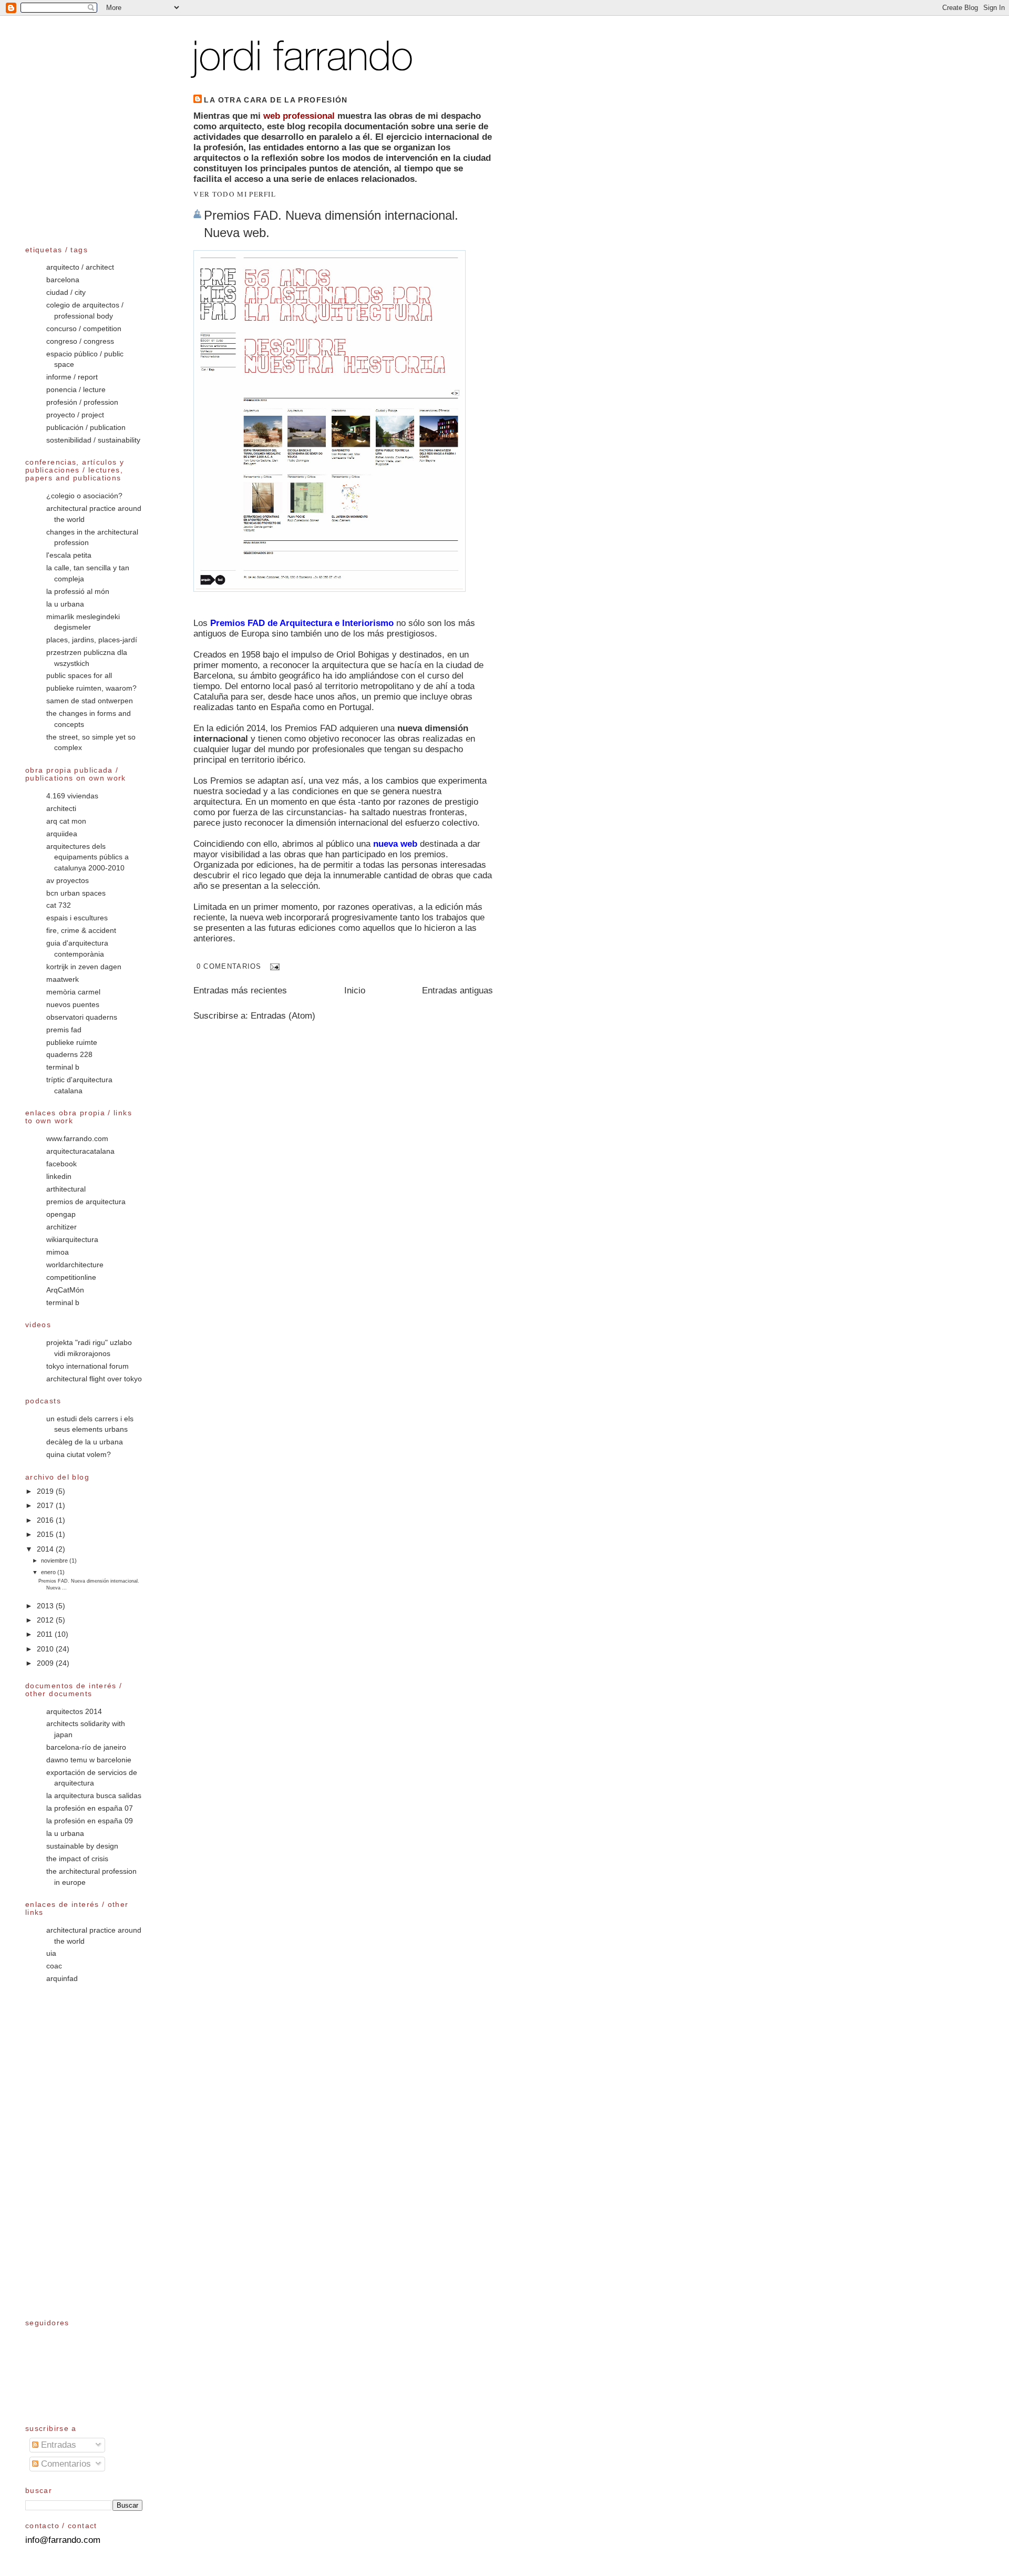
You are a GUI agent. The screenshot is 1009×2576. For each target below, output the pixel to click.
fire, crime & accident (81, 931)
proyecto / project (75, 415)
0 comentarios (229, 966)
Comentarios (65, 2464)
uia (51, 1953)
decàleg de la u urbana (85, 1442)
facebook (61, 1164)
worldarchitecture (75, 1265)
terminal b (63, 1067)
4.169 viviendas (72, 796)
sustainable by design (82, 1846)
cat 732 (59, 905)
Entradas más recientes (240, 991)
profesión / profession (82, 402)
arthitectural (66, 1189)
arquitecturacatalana (80, 1151)
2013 (46, 1606)
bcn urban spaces (76, 893)
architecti (61, 809)
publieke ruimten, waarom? (91, 688)
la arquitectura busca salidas (94, 1796)
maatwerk (63, 979)
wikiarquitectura (72, 1240)
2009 (46, 1663)
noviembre (55, 1561)
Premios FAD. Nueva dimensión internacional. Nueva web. (331, 224)
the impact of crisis (77, 1859)
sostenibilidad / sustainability (93, 440)
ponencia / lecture (76, 390)
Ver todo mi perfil (235, 194)
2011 (46, 1634)
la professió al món (78, 592)
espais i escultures (77, 918)
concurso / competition (84, 329)
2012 (46, 1620)
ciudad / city (66, 293)
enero (49, 1572)
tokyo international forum (87, 1366)
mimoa (58, 1252)
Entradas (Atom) (283, 1016)
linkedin (59, 1177)
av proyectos (68, 881)
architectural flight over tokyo (94, 1379)
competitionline (71, 1277)
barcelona (63, 280)
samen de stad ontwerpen (90, 701)
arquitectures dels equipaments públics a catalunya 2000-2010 (87, 857)
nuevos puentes (73, 1005)
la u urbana (65, 604)
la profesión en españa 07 (90, 1808)
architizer (61, 1227)
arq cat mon (66, 821)
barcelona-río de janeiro (86, 1747)
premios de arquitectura (86, 1202)
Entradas (57, 2445)
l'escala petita (69, 555)
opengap (61, 1214)
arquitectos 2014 (74, 1712)
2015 (46, 1535)
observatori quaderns (82, 1017)
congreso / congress (80, 341)
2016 (46, 1520)
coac (54, 1966)
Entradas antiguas (457, 991)
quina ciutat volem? (79, 1455)
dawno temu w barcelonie (89, 1760)
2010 (46, 1649)
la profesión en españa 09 (90, 1821)
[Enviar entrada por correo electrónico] (273, 966)
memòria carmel (73, 992)
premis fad (64, 1030)
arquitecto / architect (80, 267)
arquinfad (62, 1979)
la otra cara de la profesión (276, 100)
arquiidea (62, 834)
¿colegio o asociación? (84, 496)
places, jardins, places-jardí (92, 640)
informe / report (72, 377)
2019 (46, 1491)
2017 (46, 1506)
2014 (46, 1549)
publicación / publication (86, 428)
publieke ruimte (72, 1043)
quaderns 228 (69, 1055)
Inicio (355, 991)
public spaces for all (79, 676)
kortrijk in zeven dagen (84, 967)
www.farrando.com (77, 1139)
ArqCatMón (65, 1290)
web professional (299, 116)
